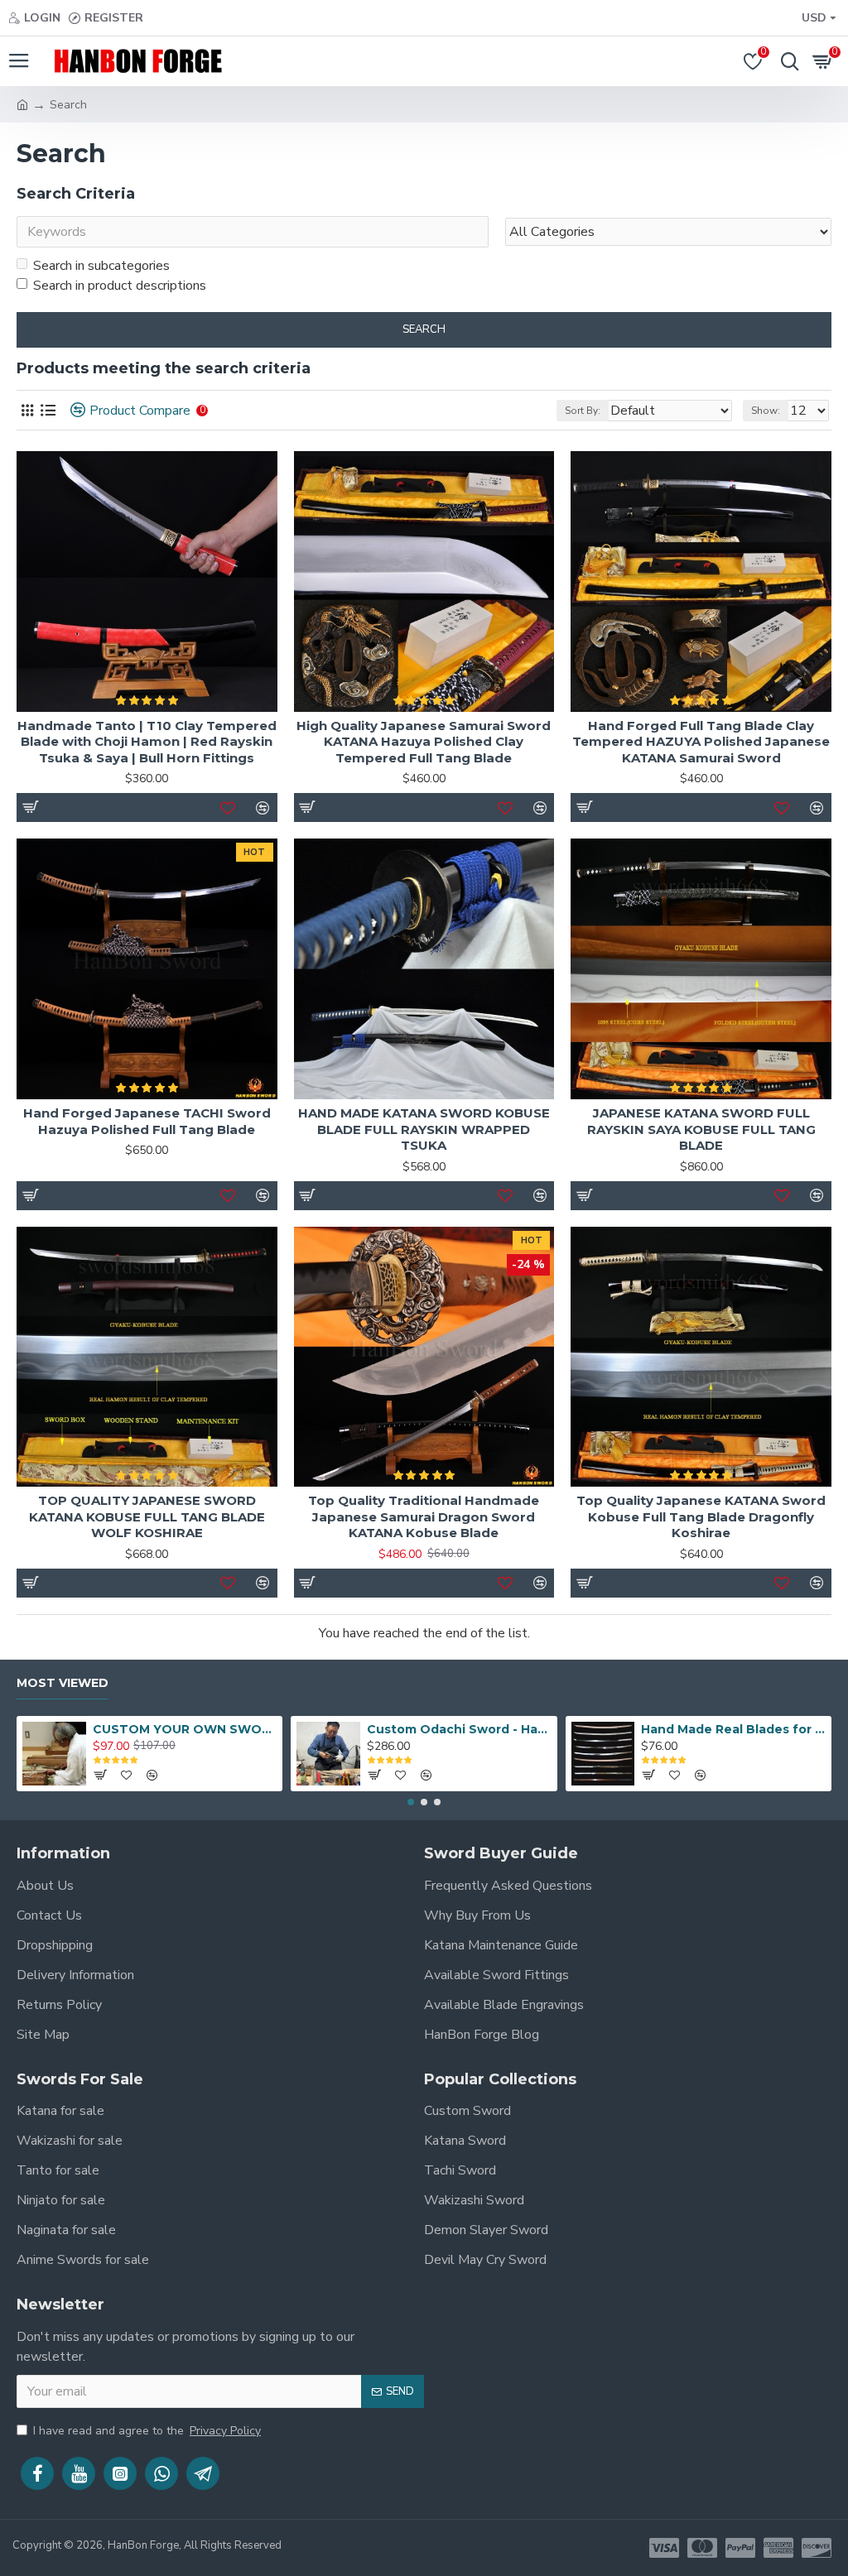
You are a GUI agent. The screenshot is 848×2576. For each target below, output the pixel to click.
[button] (411, 1802)
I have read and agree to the (147, 2431)
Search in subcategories (101, 266)
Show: (766, 411)
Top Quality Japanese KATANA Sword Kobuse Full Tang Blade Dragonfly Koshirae (701, 1516)
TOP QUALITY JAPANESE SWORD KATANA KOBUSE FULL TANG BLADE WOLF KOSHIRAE (147, 1516)
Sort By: (583, 411)
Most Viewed (63, 1683)
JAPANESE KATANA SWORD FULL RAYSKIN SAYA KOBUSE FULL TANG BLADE (701, 1129)
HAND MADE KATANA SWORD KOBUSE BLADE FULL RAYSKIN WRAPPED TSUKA (424, 1129)
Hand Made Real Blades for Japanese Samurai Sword (733, 1729)
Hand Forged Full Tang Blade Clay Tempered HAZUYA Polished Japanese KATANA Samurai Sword (701, 742)
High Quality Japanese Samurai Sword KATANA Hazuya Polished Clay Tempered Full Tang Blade (424, 742)
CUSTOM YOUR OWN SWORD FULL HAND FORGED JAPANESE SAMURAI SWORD (185, 1729)
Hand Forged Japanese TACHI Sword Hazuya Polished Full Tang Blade (147, 1121)
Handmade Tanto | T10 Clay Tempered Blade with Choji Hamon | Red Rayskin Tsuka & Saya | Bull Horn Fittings (147, 742)
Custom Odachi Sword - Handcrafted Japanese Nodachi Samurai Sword (459, 1729)
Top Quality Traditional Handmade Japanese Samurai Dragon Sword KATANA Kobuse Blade (424, 1516)
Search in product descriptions (120, 286)
